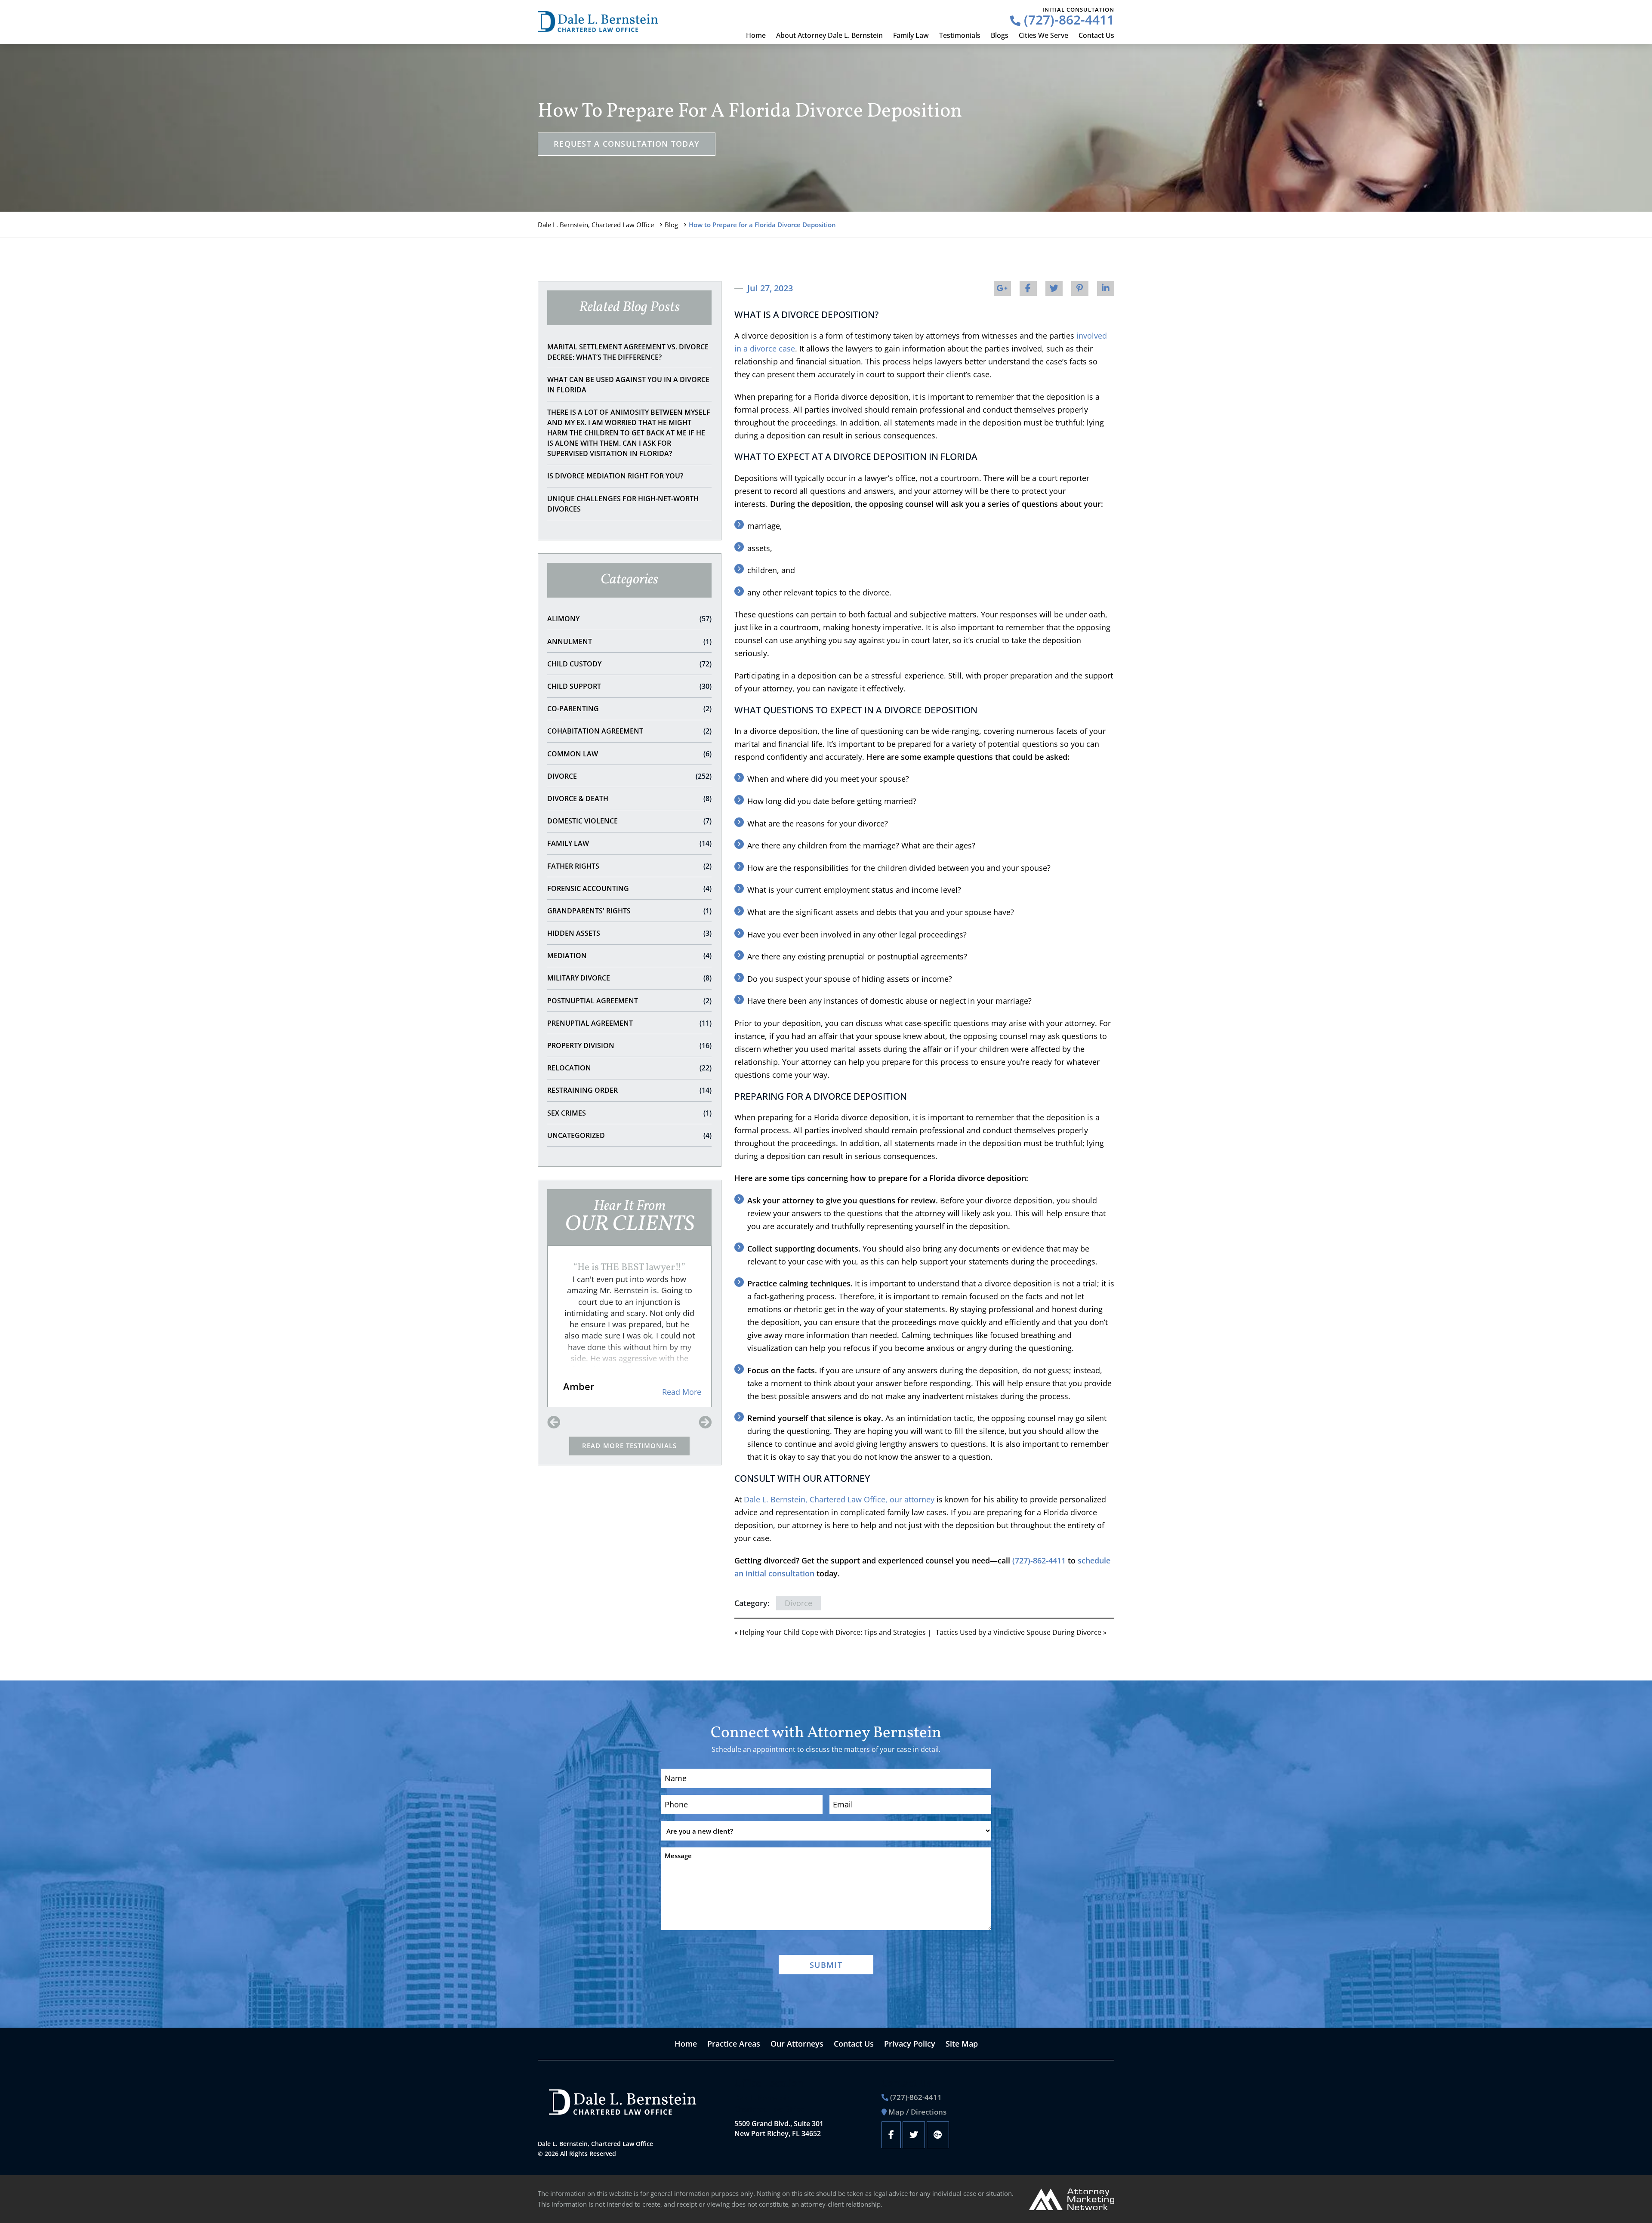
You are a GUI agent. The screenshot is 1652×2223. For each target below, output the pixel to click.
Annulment (629, 641)
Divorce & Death (629, 799)
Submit (826, 1965)
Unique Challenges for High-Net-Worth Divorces (623, 504)
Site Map (962, 2044)
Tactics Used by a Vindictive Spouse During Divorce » (1021, 1632)
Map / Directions (917, 2112)
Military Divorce (629, 978)
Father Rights (629, 866)
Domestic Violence (629, 821)
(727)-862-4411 (1067, 20)
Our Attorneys (797, 2044)
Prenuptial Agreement (629, 1023)
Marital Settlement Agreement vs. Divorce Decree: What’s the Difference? (628, 352)
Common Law (629, 754)
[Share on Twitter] (1054, 288)
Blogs (1000, 35)
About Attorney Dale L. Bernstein (829, 35)
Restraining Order (629, 1090)
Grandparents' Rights (629, 911)
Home (756, 35)
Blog (671, 225)
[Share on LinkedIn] (1106, 288)
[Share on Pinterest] (1080, 288)
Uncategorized (629, 1135)
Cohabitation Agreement (629, 731)
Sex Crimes (629, 1113)
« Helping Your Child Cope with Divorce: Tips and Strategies (830, 1632)
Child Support (629, 686)
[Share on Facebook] (1028, 288)
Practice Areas (734, 2044)
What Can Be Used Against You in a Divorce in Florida (628, 385)
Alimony (629, 619)
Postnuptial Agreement (629, 1001)
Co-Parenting (629, 709)
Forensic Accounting (629, 888)
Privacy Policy (910, 2044)
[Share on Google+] (1002, 288)
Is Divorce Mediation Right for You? (615, 476)
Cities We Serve (1043, 35)
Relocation (629, 1068)
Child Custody (629, 664)
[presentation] (554, 1423)
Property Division (629, 1045)
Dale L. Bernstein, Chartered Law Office (596, 225)
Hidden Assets (629, 933)
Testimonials (960, 35)
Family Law (911, 35)
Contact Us (1096, 35)
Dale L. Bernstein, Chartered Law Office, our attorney (839, 1499)
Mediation (629, 956)
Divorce (629, 776)
